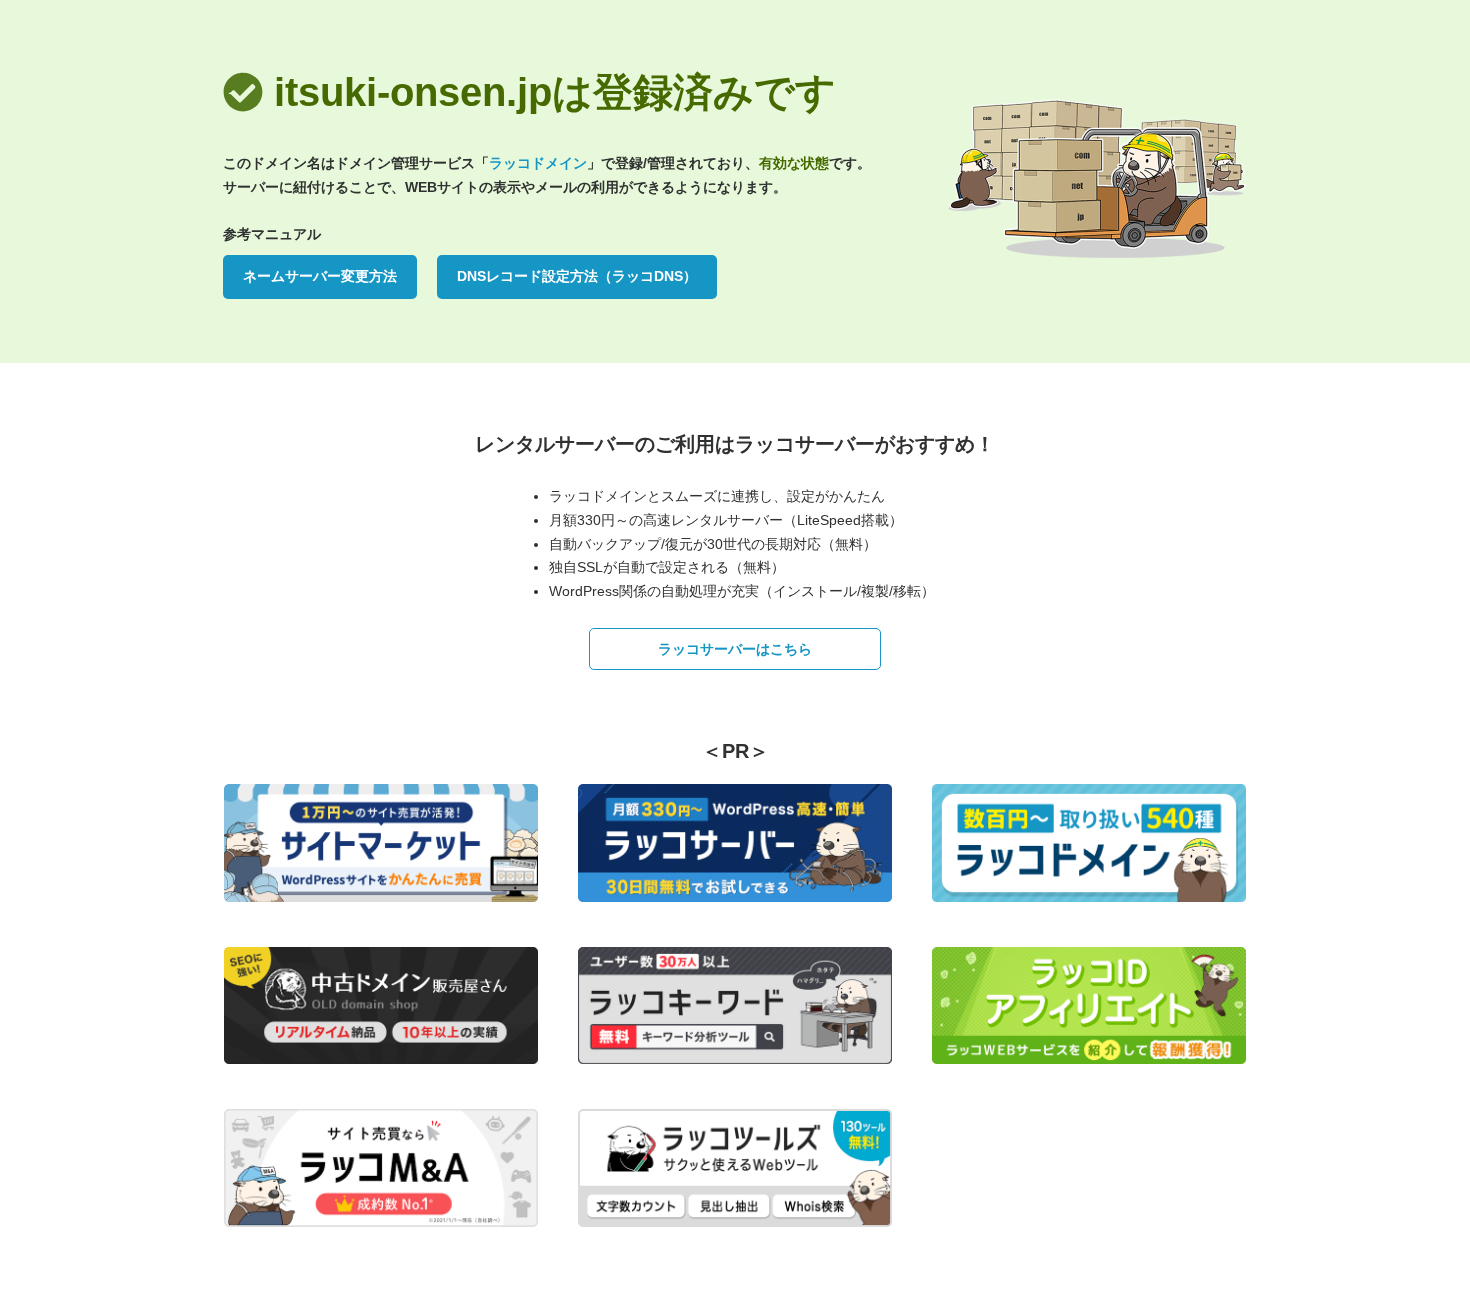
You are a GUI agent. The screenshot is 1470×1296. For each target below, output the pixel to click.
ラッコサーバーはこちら (735, 649)
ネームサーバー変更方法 (320, 276)
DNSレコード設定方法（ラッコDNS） (577, 276)
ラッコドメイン (538, 163)
